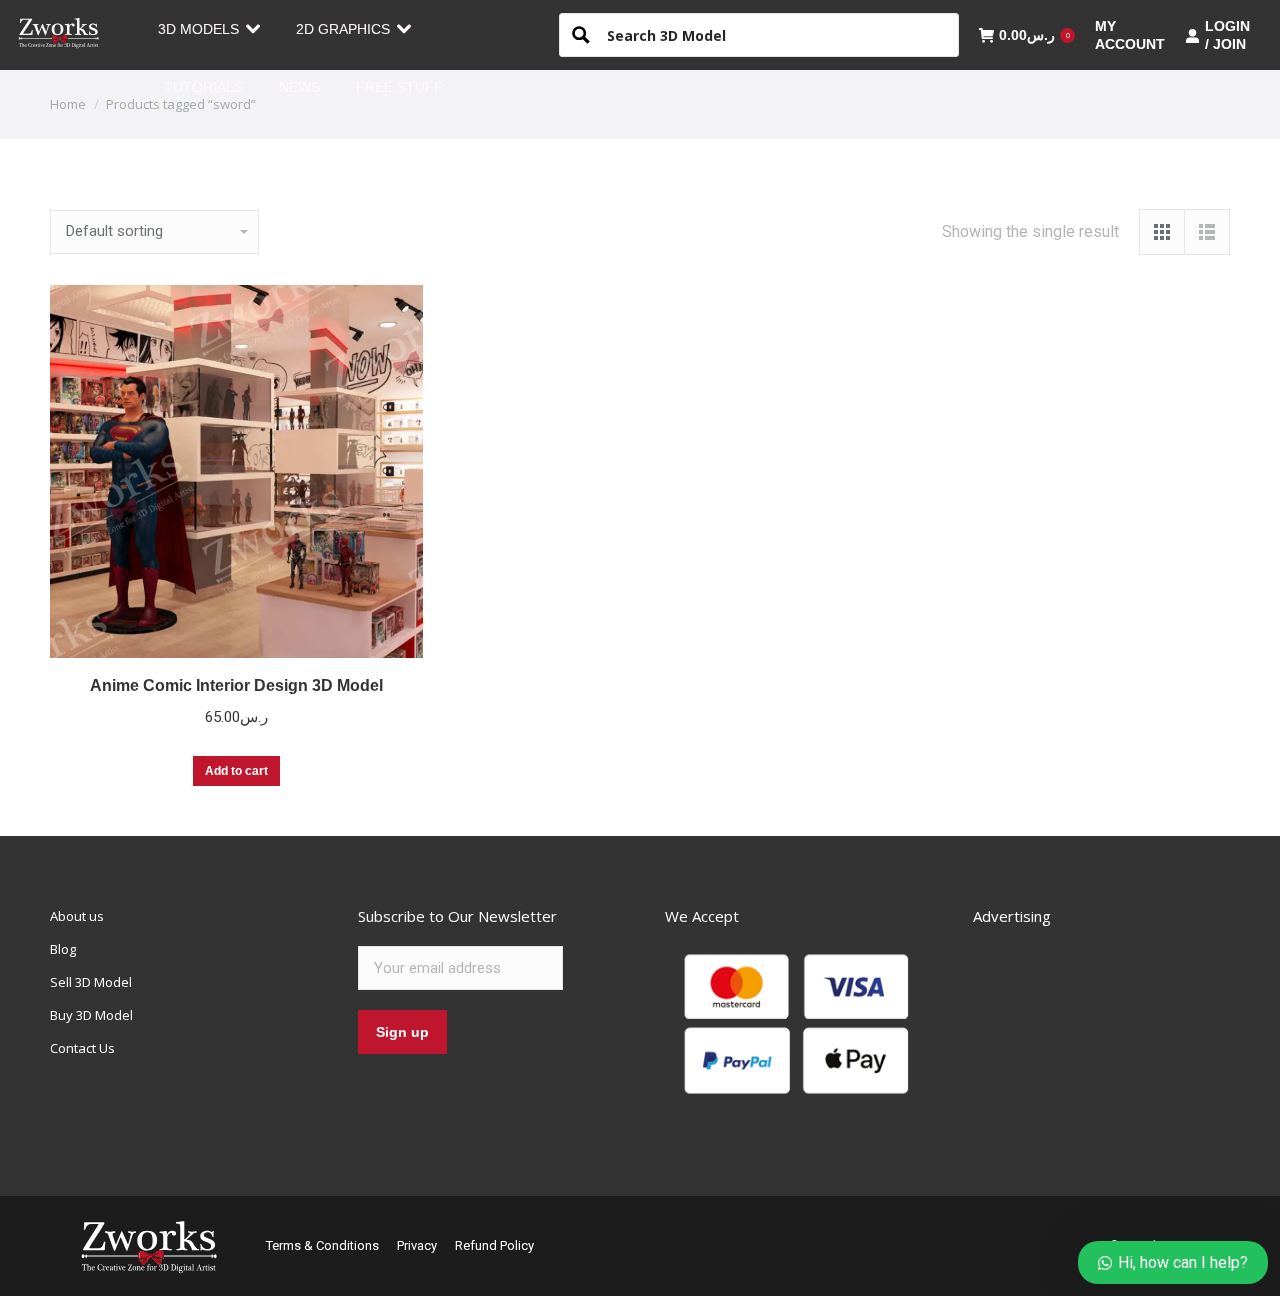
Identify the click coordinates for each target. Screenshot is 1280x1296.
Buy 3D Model (91, 1015)
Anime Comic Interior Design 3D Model (236, 685)
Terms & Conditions (322, 1245)
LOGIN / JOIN (1227, 35)
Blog (63, 949)
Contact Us (82, 1048)
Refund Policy (494, 1245)
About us (77, 916)
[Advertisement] (1123, 1031)
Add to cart (236, 771)
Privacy (417, 1245)
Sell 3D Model (91, 982)
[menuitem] (209, 29)
